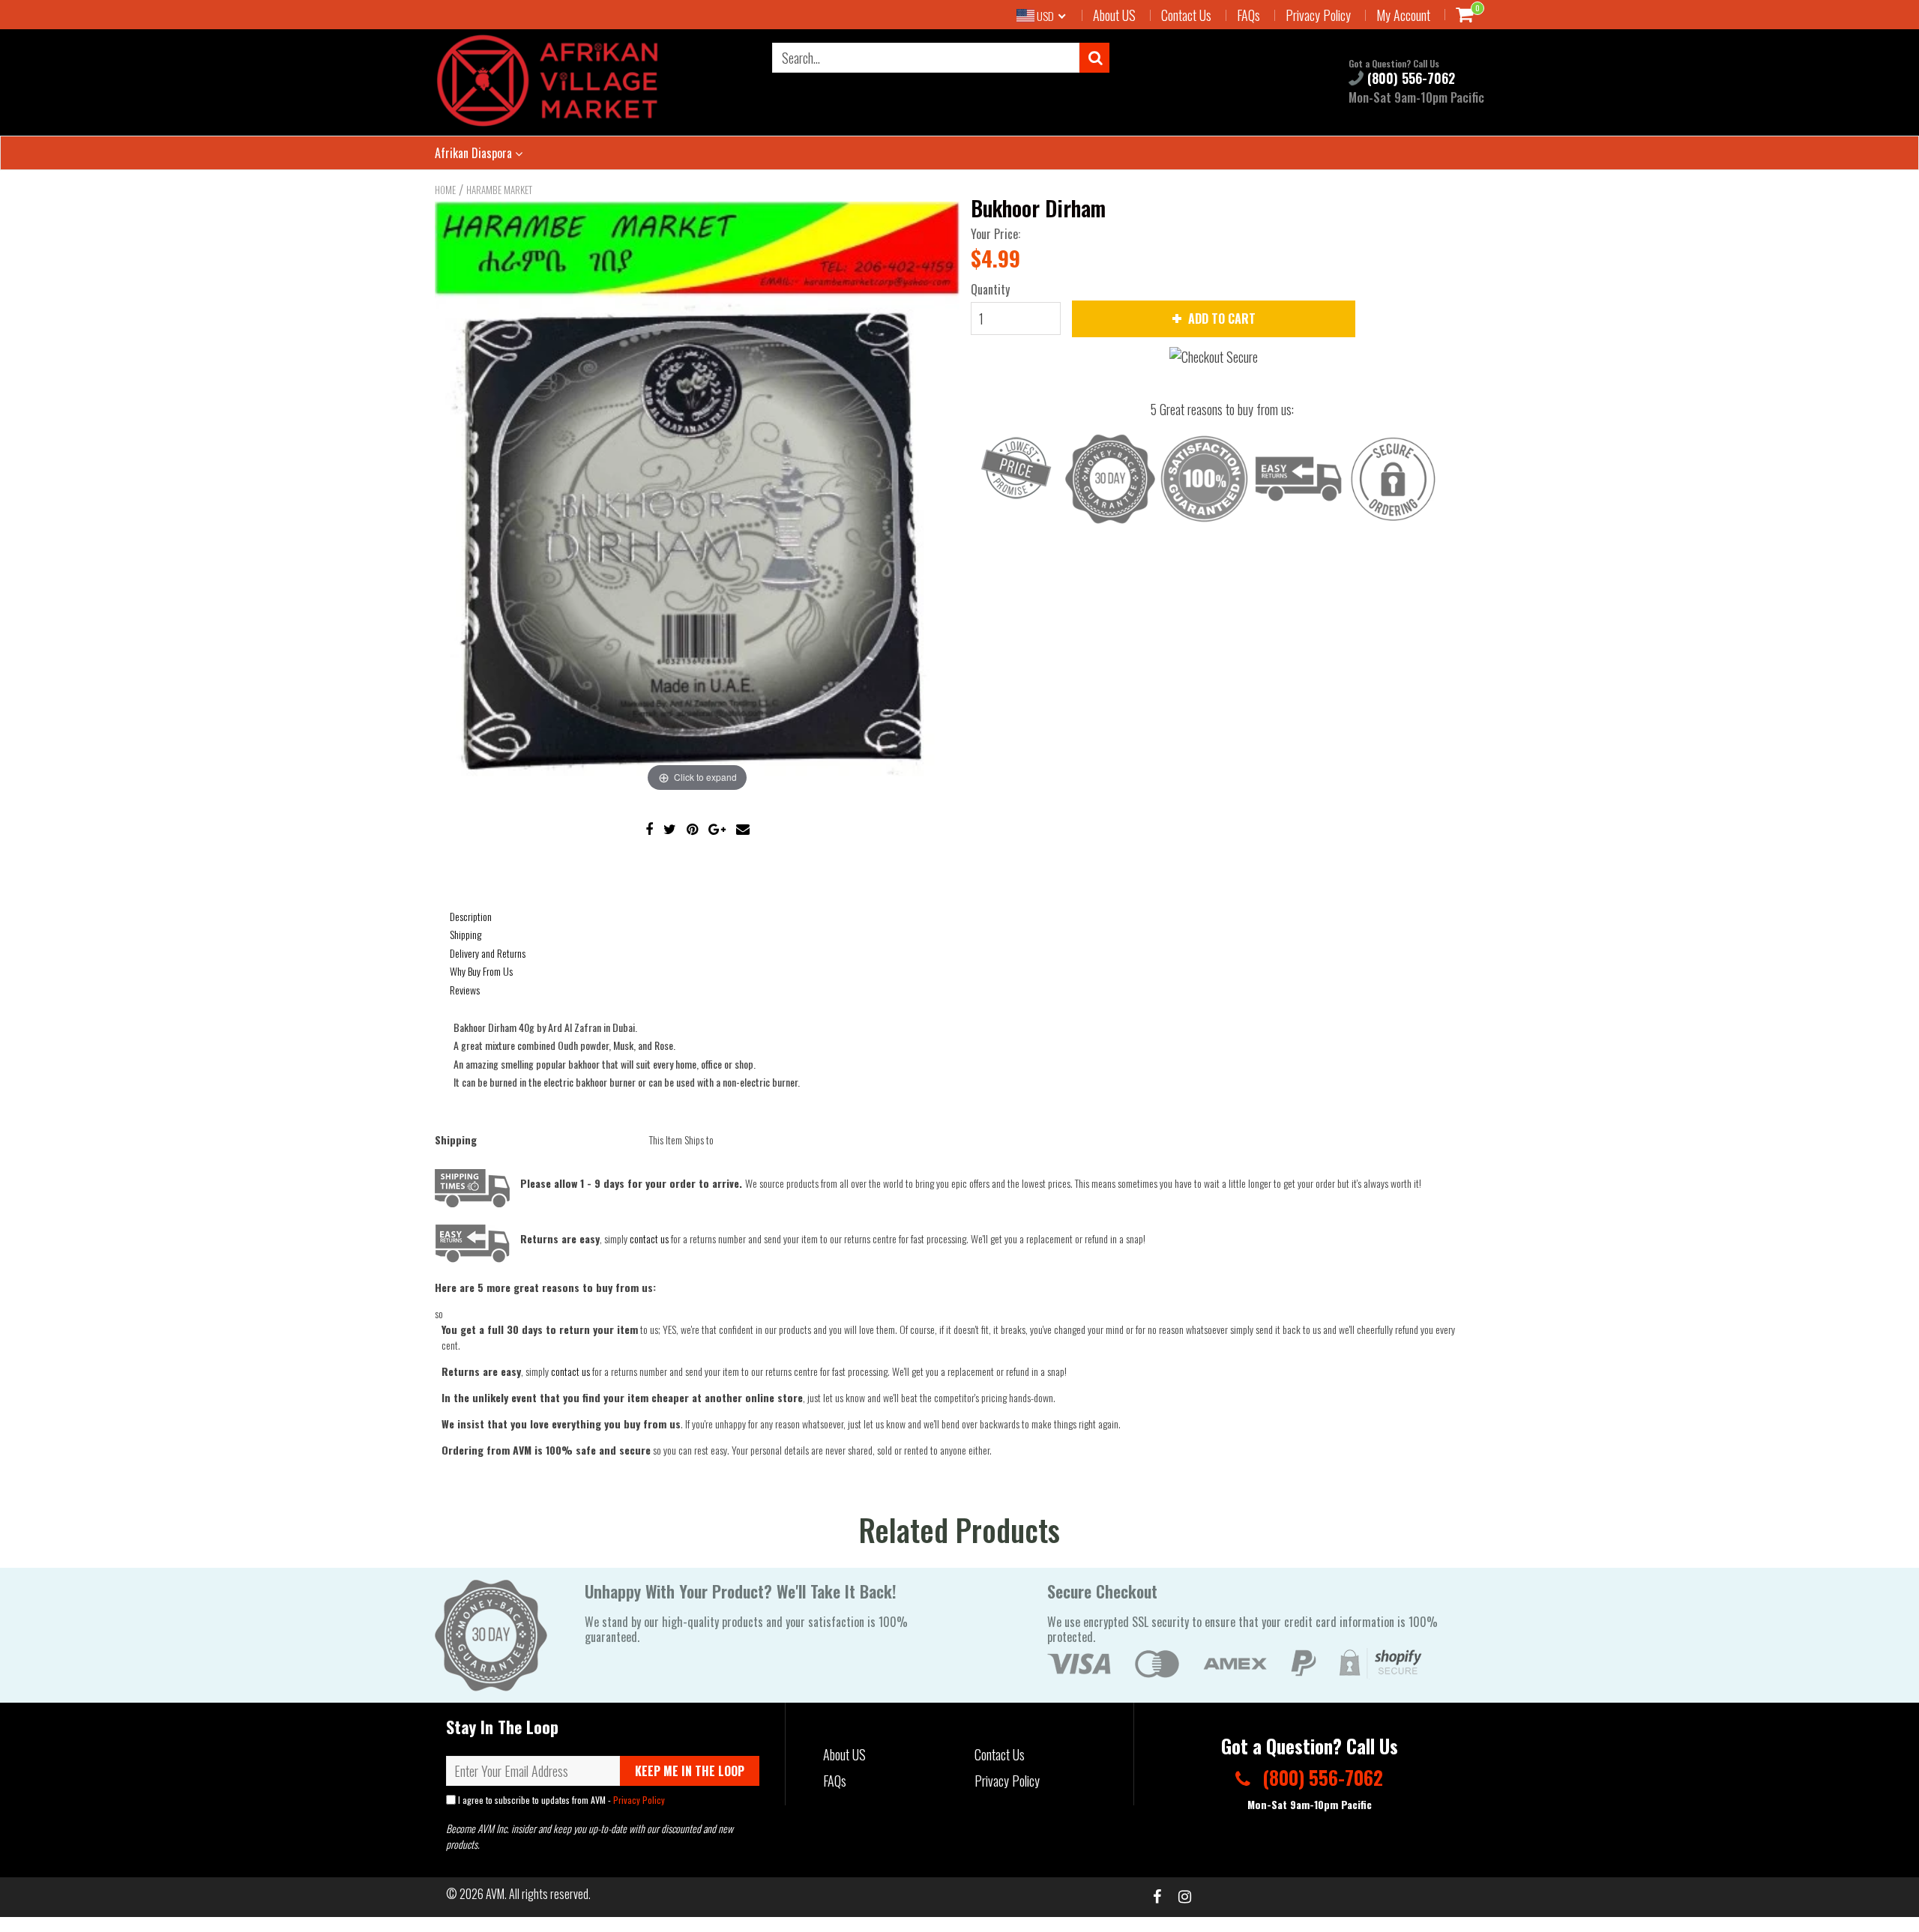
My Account (1403, 15)
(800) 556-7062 (1409, 78)
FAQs (1248, 15)
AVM (495, 1894)
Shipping (466, 934)
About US (1114, 15)
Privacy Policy (1318, 15)
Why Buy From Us (481, 971)
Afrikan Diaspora (475, 153)
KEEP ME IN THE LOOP (690, 1771)
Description (471, 916)
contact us (570, 1371)
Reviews (465, 990)
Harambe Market (499, 190)
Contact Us (1186, 15)
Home (445, 190)
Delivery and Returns (488, 953)
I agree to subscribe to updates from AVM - (560, 1800)
